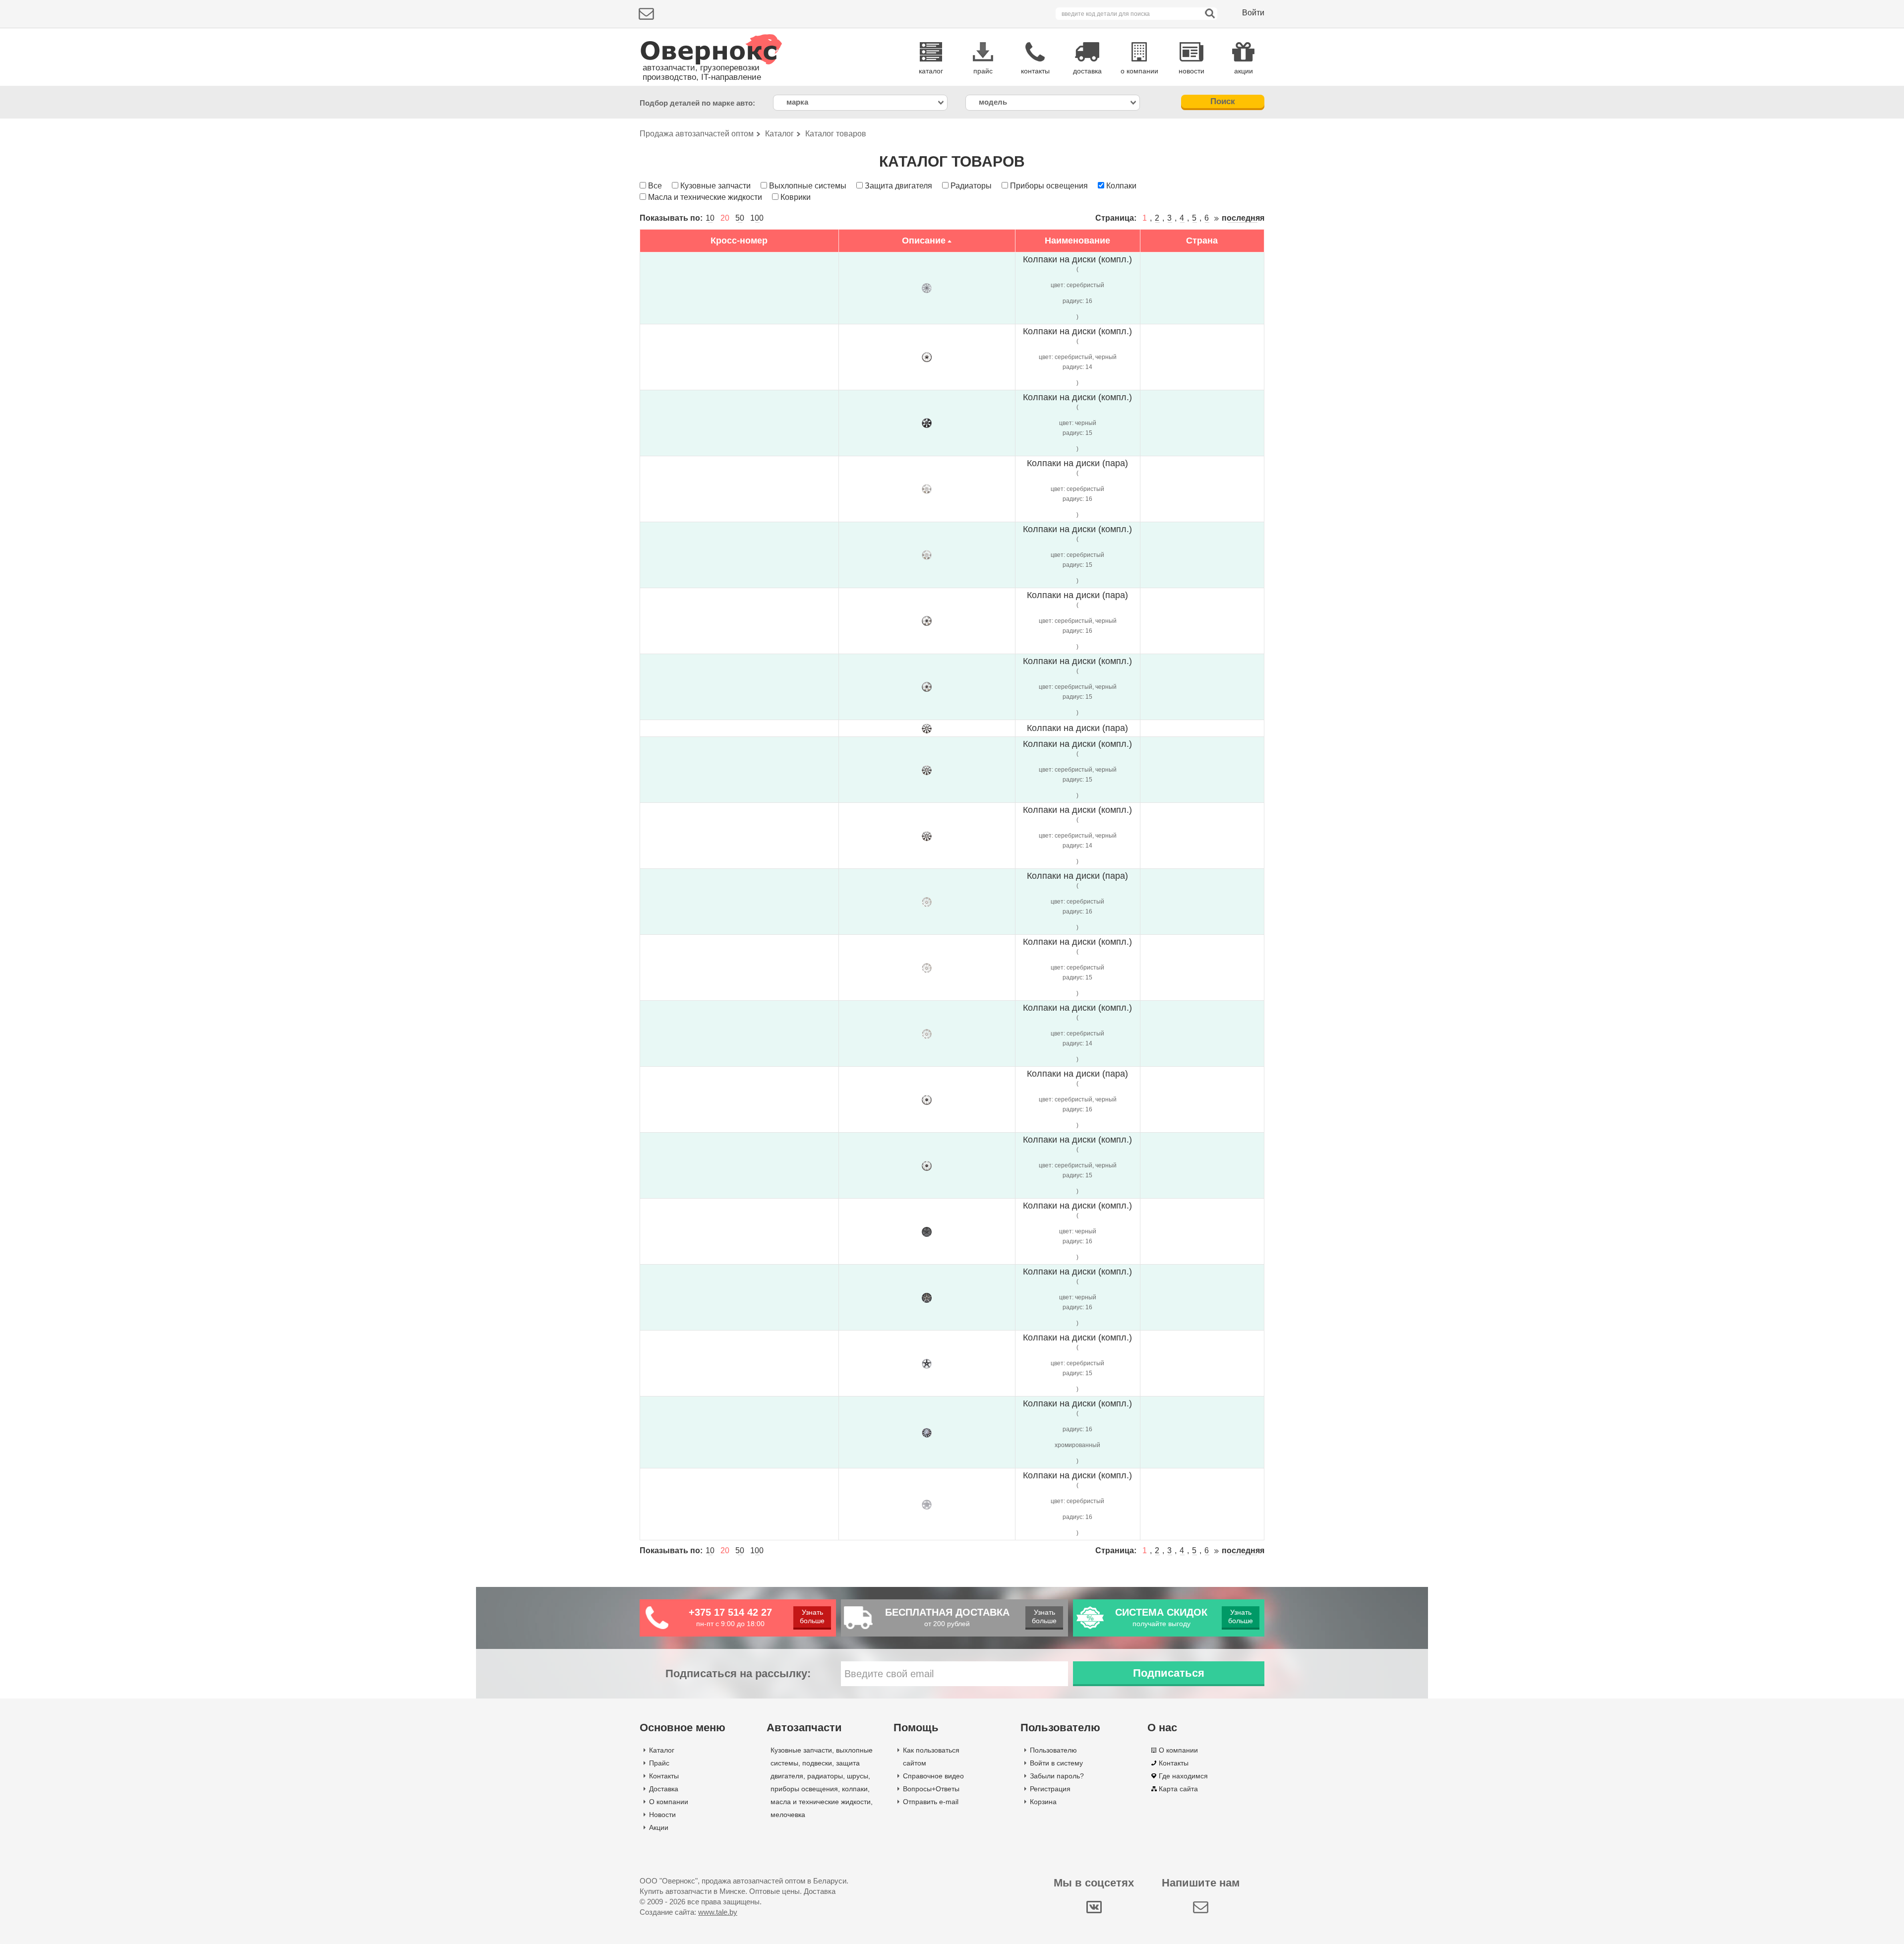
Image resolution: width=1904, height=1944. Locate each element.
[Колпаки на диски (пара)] (927, 488)
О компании (669, 1802)
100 (757, 218)
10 (710, 218)
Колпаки (1121, 186)
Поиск (1223, 101)
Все (655, 186)
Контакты (664, 1776)
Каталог (662, 1750)
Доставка (664, 1789)
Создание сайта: (688, 1912)
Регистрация (1050, 1789)
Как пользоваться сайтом (931, 1757)
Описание (924, 241)
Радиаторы (971, 186)
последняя (1243, 218)
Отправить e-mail (931, 1802)
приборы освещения (804, 1789)
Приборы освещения (1049, 186)
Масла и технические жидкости (705, 197)
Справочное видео (933, 1776)
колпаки (855, 1789)
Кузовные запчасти (715, 186)
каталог (931, 71)
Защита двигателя (898, 186)
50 (740, 218)
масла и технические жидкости (821, 1802)
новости (1191, 71)
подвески (817, 1763)
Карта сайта (1178, 1789)
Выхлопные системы (808, 186)
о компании (1139, 71)
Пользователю (1053, 1750)
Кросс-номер (739, 241)
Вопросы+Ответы (931, 1789)
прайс (983, 71)
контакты (1035, 71)
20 (725, 218)
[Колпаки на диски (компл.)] (927, 288)
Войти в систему (1056, 1763)
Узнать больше (812, 1616)
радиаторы (825, 1776)
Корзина (1043, 1802)
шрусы (858, 1776)
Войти (1253, 13)
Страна (1202, 241)
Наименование (1077, 241)
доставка (1087, 71)
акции (1244, 71)
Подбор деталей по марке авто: (697, 103)
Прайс (659, 1763)
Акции (659, 1827)
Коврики (796, 197)
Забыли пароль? (1057, 1776)
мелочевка (788, 1815)
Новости (662, 1815)
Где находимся (1183, 1776)
